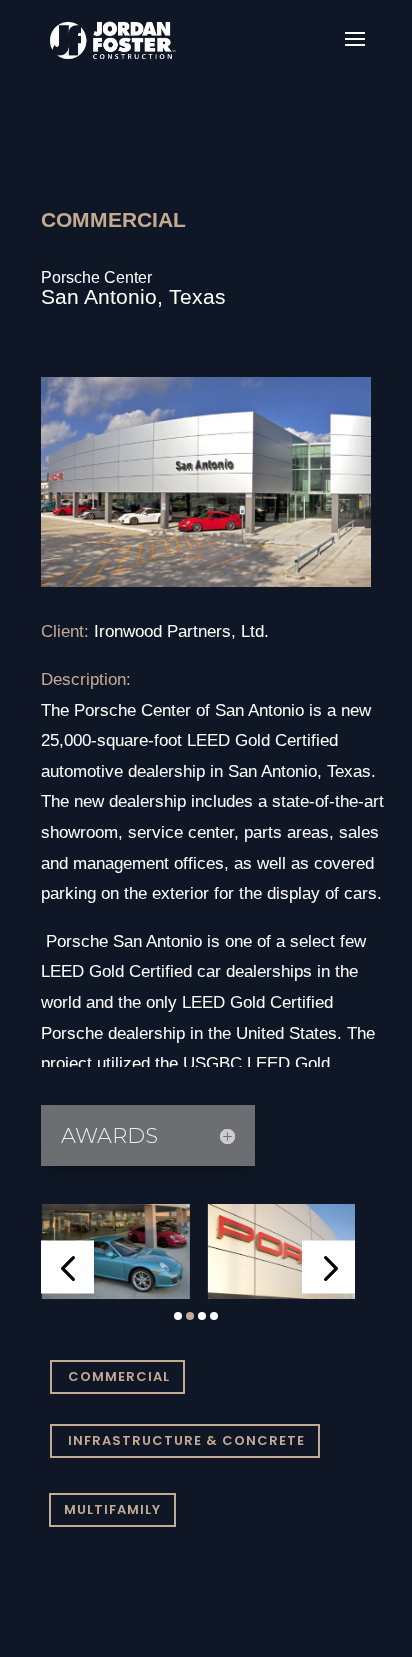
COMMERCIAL (119, 1376)
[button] (67, 1267)
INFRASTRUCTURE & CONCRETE (186, 1440)
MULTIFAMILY (112, 1509)
